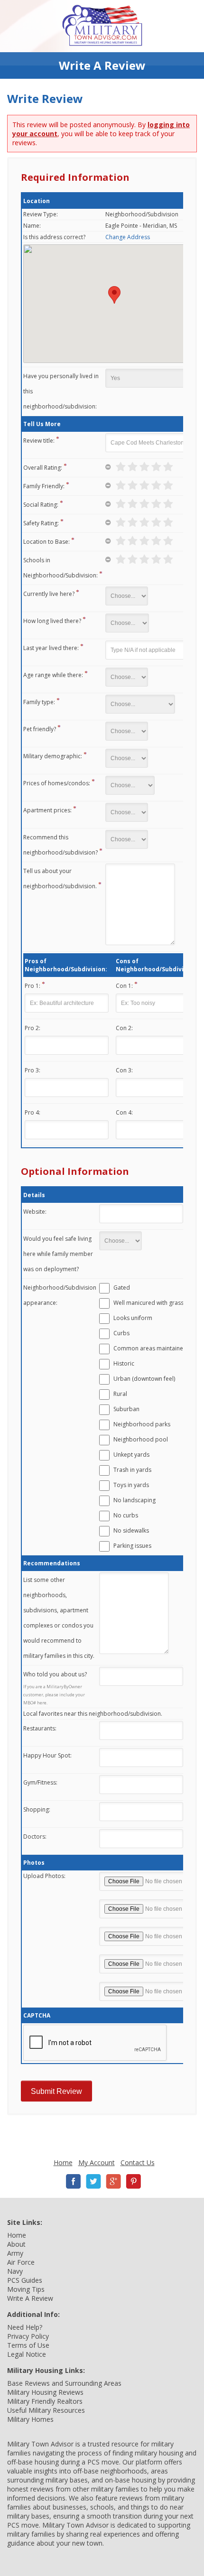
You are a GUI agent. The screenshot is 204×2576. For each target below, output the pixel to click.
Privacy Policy (28, 2336)
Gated (122, 1288)
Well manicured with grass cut (153, 1303)
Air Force (21, 2262)
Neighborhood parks (142, 1424)
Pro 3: (32, 1070)
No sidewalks (131, 1530)
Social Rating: (41, 505)
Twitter (93, 2181)
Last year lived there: (51, 648)
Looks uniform (133, 1318)
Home (63, 2162)
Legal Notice (27, 2354)
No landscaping (134, 1500)
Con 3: (124, 1070)
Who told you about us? (55, 1674)
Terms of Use (28, 2345)
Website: (35, 1212)
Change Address (128, 237)
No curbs (126, 1515)
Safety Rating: (41, 523)
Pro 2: (32, 1028)
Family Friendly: (44, 486)
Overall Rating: (43, 468)
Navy (15, 2271)
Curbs (121, 1333)
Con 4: (124, 1112)
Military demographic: (53, 756)
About (16, 2244)
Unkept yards (131, 1455)
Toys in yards (131, 1485)
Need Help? (25, 2327)
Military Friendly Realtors (45, 2401)
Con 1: (124, 986)
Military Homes (30, 2419)
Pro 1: (32, 986)
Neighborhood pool (141, 1439)
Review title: (39, 441)
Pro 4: (32, 1112)
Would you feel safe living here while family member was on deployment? (58, 1254)
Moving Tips (26, 2289)
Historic (124, 1363)
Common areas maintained (150, 1348)
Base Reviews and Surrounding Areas (64, 2383)
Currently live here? (49, 594)
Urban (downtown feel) (144, 1379)
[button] (114, 295)
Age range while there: (53, 675)
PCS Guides (25, 2280)
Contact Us (138, 2162)
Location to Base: (46, 542)
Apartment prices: (47, 810)
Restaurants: (40, 1728)
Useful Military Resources (46, 2410)
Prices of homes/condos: (57, 783)
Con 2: (124, 1028)
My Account (97, 2162)
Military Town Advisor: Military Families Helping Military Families (102, 26)
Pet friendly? (40, 729)
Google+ (113, 2181)
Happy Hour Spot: (47, 1755)
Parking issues (132, 1546)
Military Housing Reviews (45, 2392)
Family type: (39, 702)
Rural (120, 1394)
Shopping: (37, 1809)
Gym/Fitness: (40, 1782)
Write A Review (30, 2298)
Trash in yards (132, 1470)
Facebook (74, 2181)
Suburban (126, 1409)
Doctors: (35, 1837)
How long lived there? (52, 621)
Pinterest (133, 2181)
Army (15, 2253)
